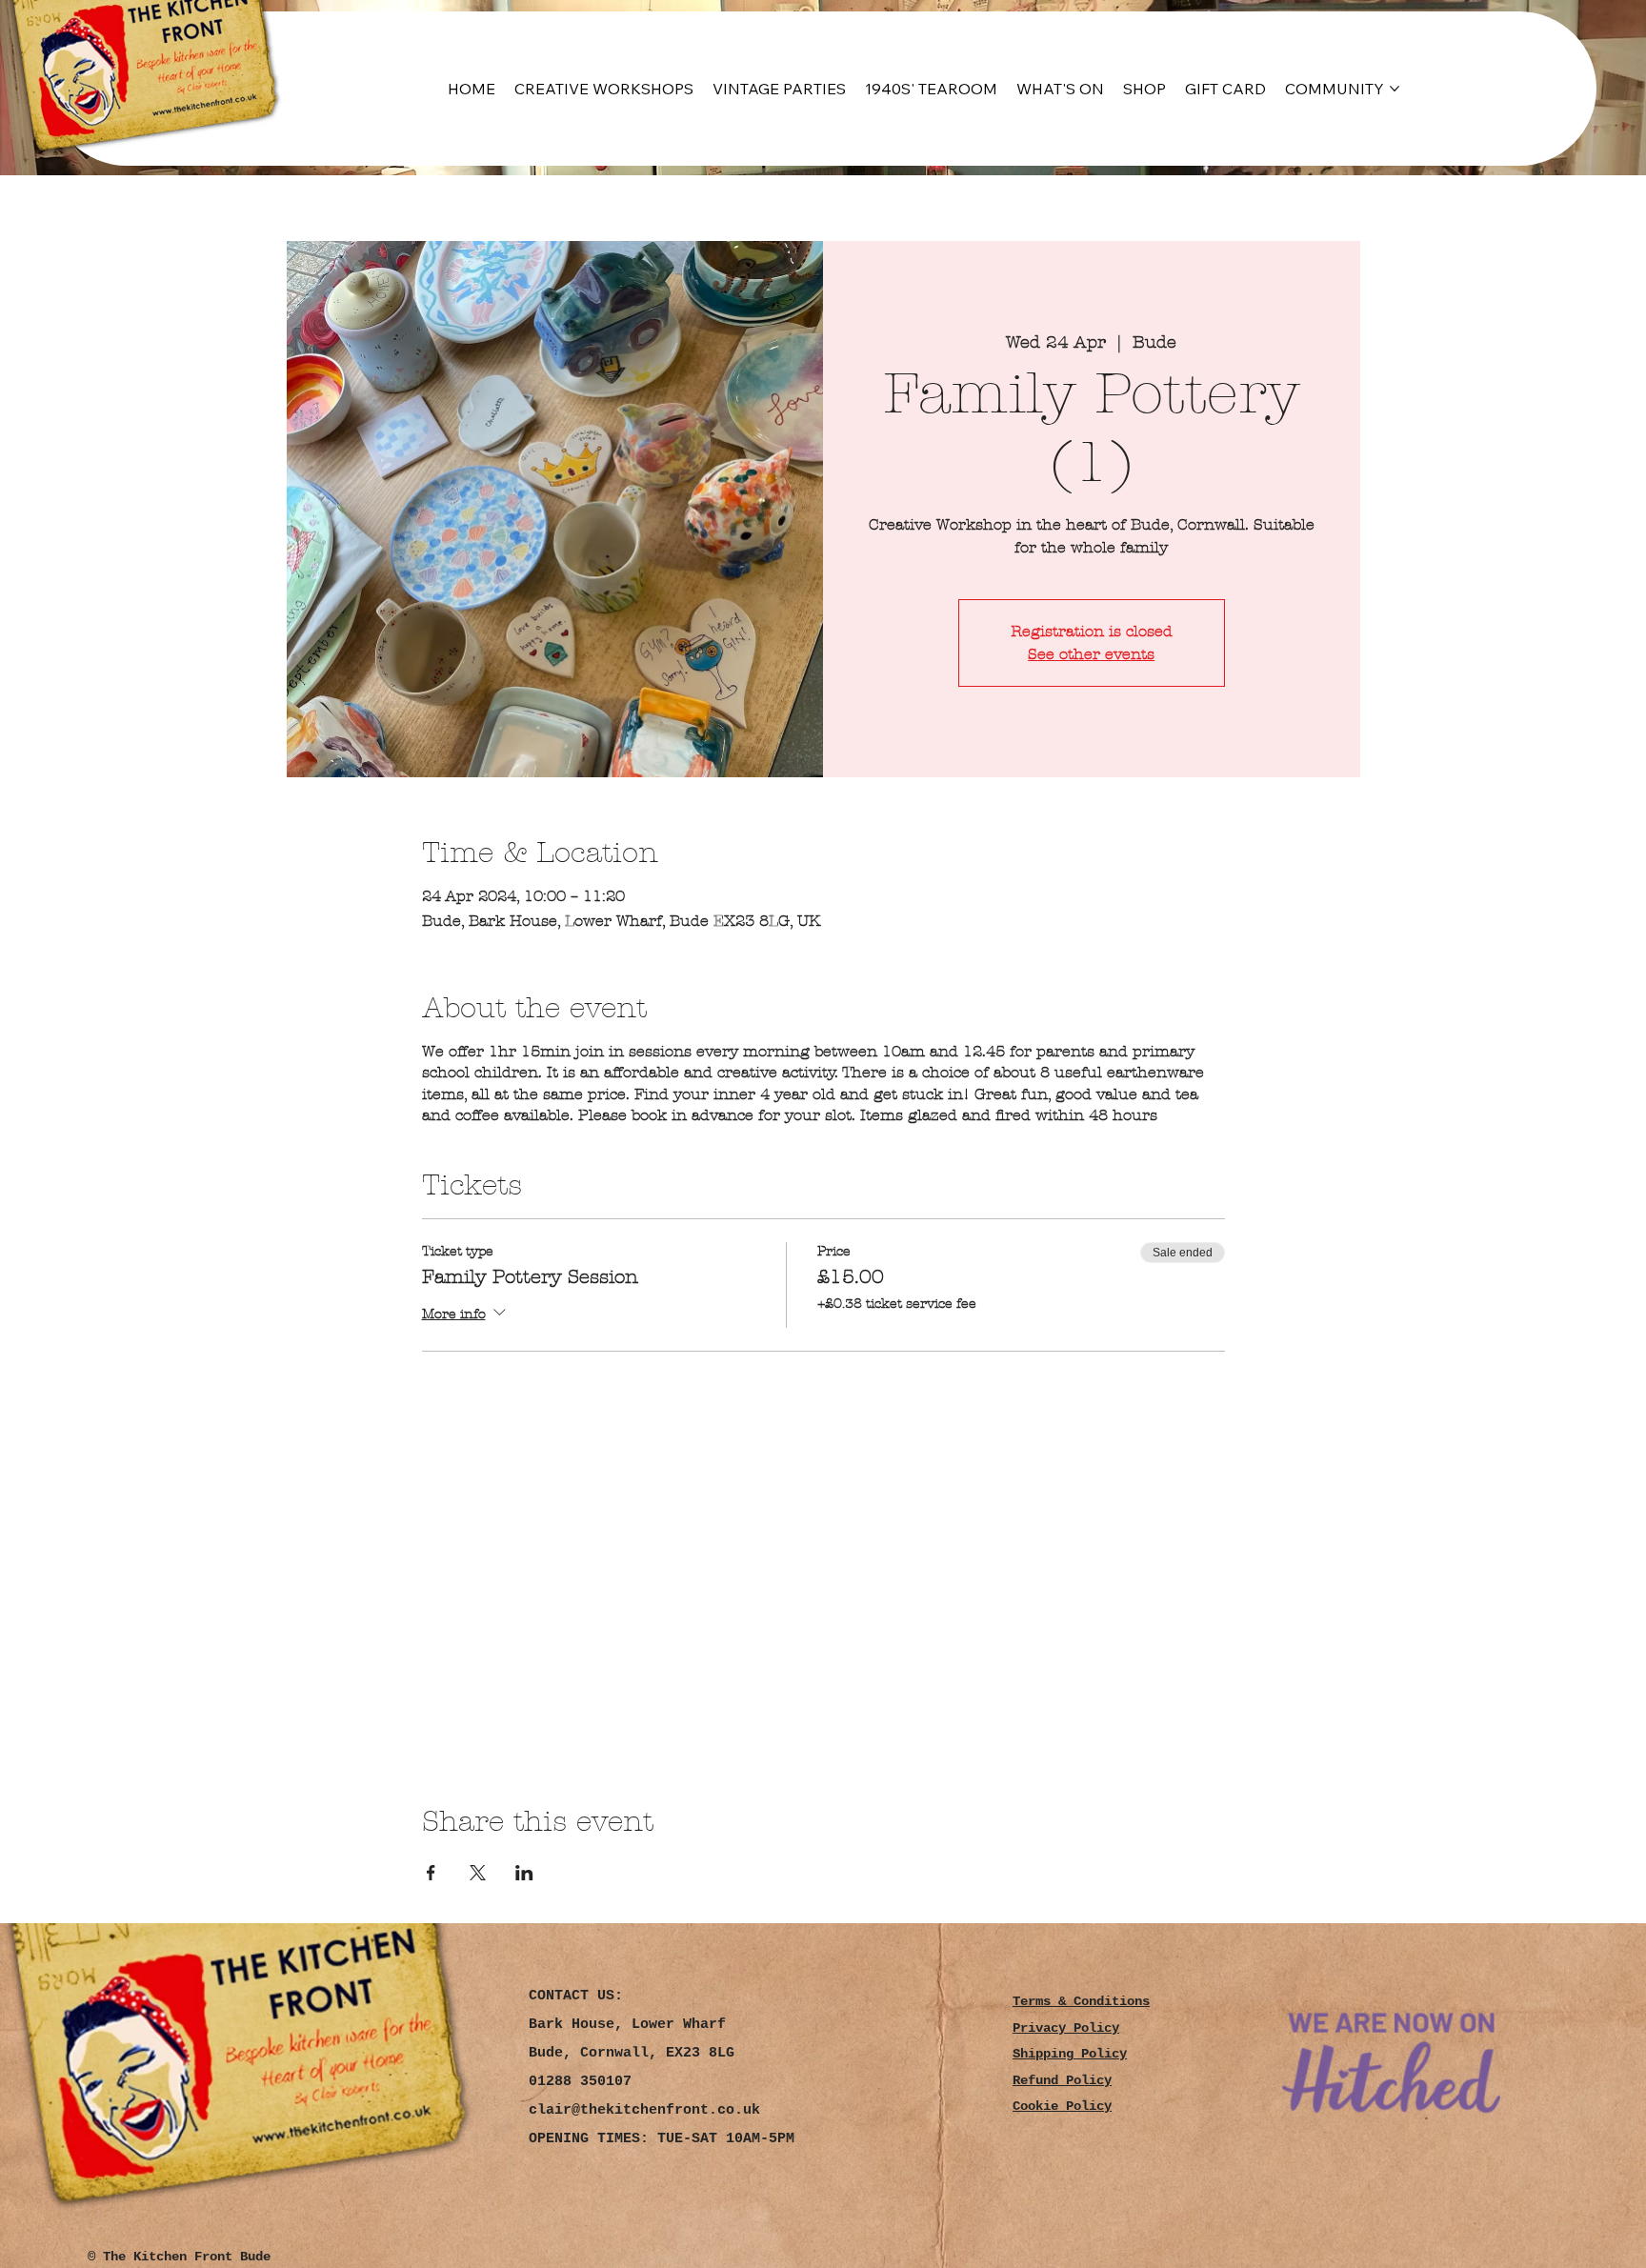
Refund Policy (1062, 2081)
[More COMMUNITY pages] (1395, 89)
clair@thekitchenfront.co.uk (644, 2110)
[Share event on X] (478, 1873)
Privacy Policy (1066, 2028)
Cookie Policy (1062, 2107)
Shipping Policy (1070, 2054)
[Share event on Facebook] (431, 1873)
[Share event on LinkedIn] (524, 1873)
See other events (1091, 654)
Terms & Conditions (1081, 2002)
